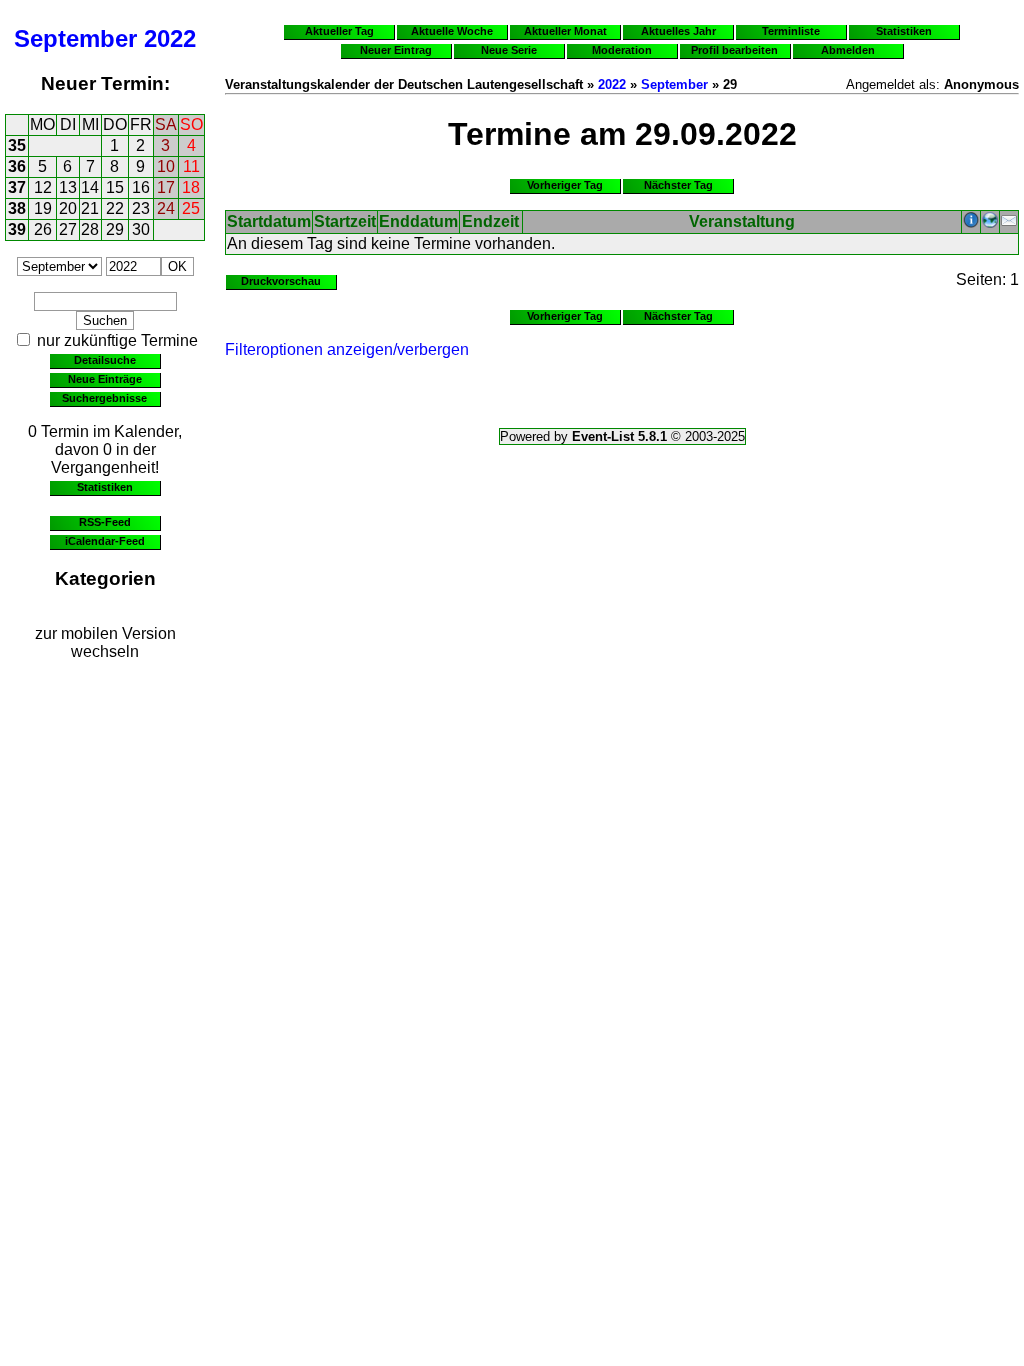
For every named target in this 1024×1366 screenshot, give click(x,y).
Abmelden (848, 50)
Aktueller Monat (565, 31)
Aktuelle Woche (452, 31)
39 (17, 229)
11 (191, 166)
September (75, 38)
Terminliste (791, 31)
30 (141, 229)
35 (17, 145)
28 (90, 229)
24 (166, 208)
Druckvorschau (281, 281)
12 (43, 187)
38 (17, 208)
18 (191, 187)
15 (115, 187)
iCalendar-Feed (105, 541)
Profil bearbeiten (734, 50)
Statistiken (105, 487)
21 (90, 208)
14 (90, 187)
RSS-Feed (105, 522)
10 (166, 166)
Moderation (622, 50)
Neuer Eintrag (396, 50)
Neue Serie (509, 50)
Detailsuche (105, 360)
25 (191, 208)
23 (141, 208)
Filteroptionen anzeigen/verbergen (347, 349)
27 (68, 229)
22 (115, 208)
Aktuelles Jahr (678, 31)
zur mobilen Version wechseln (105, 642)
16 (141, 187)
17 (166, 187)
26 (43, 229)
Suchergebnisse (104, 398)
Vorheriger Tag (565, 185)
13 (68, 187)
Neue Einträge (105, 379)
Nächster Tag (678, 185)
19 (43, 208)
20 (68, 208)
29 (115, 229)
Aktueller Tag (339, 31)
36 (17, 166)
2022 (170, 38)
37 (17, 187)
